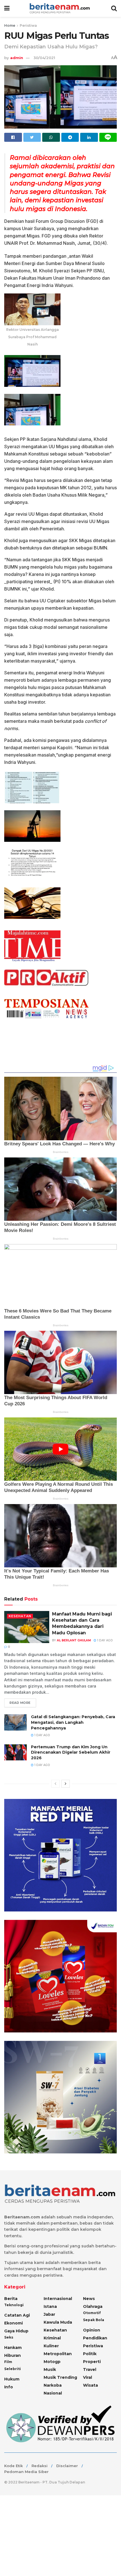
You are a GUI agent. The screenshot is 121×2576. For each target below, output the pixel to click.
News (89, 2299)
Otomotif (92, 2313)
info (9, 2387)
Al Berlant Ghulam (74, 1640)
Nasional (53, 2393)
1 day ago (105, 1640)
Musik (50, 2369)
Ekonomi (14, 2323)
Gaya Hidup (16, 2331)
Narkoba (53, 2385)
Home (10, 25)
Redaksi (40, 2466)
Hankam (13, 2348)
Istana (50, 2306)
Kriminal (52, 2338)
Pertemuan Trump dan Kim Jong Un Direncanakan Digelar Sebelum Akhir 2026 (71, 1752)
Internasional (58, 2299)
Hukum (12, 2379)
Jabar (49, 2314)
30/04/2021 (44, 58)
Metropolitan (58, 2354)
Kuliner (51, 2346)
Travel (90, 2369)
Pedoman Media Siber (26, 2472)
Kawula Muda (58, 2322)
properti (92, 2362)
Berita (11, 2299)
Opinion (92, 2330)
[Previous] (55, 1784)
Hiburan (13, 2355)
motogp (52, 2362)
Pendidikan (95, 2338)
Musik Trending (60, 2377)
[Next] (66, 1784)
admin (17, 58)
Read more (20, 1703)
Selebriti (13, 2369)
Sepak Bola (94, 2320)
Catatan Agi (17, 2315)
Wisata (90, 2385)
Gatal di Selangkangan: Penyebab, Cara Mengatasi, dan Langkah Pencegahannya (73, 1722)
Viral (88, 2377)
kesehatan (20, 1616)
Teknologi (14, 2305)
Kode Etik (14, 2466)
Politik (90, 2354)
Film (8, 2362)
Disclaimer (67, 2466)
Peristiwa (28, 25)
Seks (9, 2337)
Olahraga (93, 2306)
